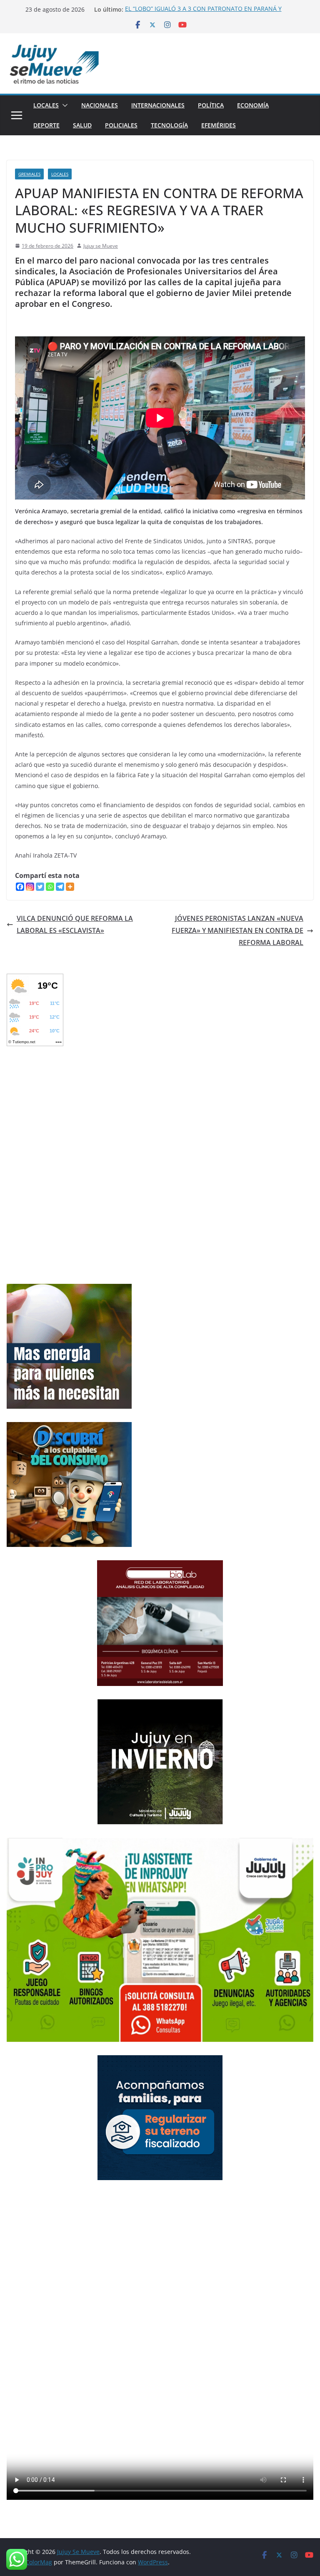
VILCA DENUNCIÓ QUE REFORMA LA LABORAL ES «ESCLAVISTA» (75, 924)
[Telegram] (60, 887)
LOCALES (46, 105)
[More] (70, 887)
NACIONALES (100, 105)
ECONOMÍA (253, 105)
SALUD (82, 125)
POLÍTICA (211, 105)
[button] (63, 105)
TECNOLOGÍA (169, 125)
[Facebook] (20, 887)
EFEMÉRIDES (219, 125)
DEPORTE (46, 125)
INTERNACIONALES (158, 105)
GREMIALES (29, 174)
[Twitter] (40, 887)
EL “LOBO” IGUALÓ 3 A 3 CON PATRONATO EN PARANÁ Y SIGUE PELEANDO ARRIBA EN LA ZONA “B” (203, 14)
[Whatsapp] (50, 887)
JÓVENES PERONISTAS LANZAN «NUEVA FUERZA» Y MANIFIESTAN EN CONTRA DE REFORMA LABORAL (237, 930)
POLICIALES (121, 125)
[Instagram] (30, 887)
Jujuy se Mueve (101, 246)
